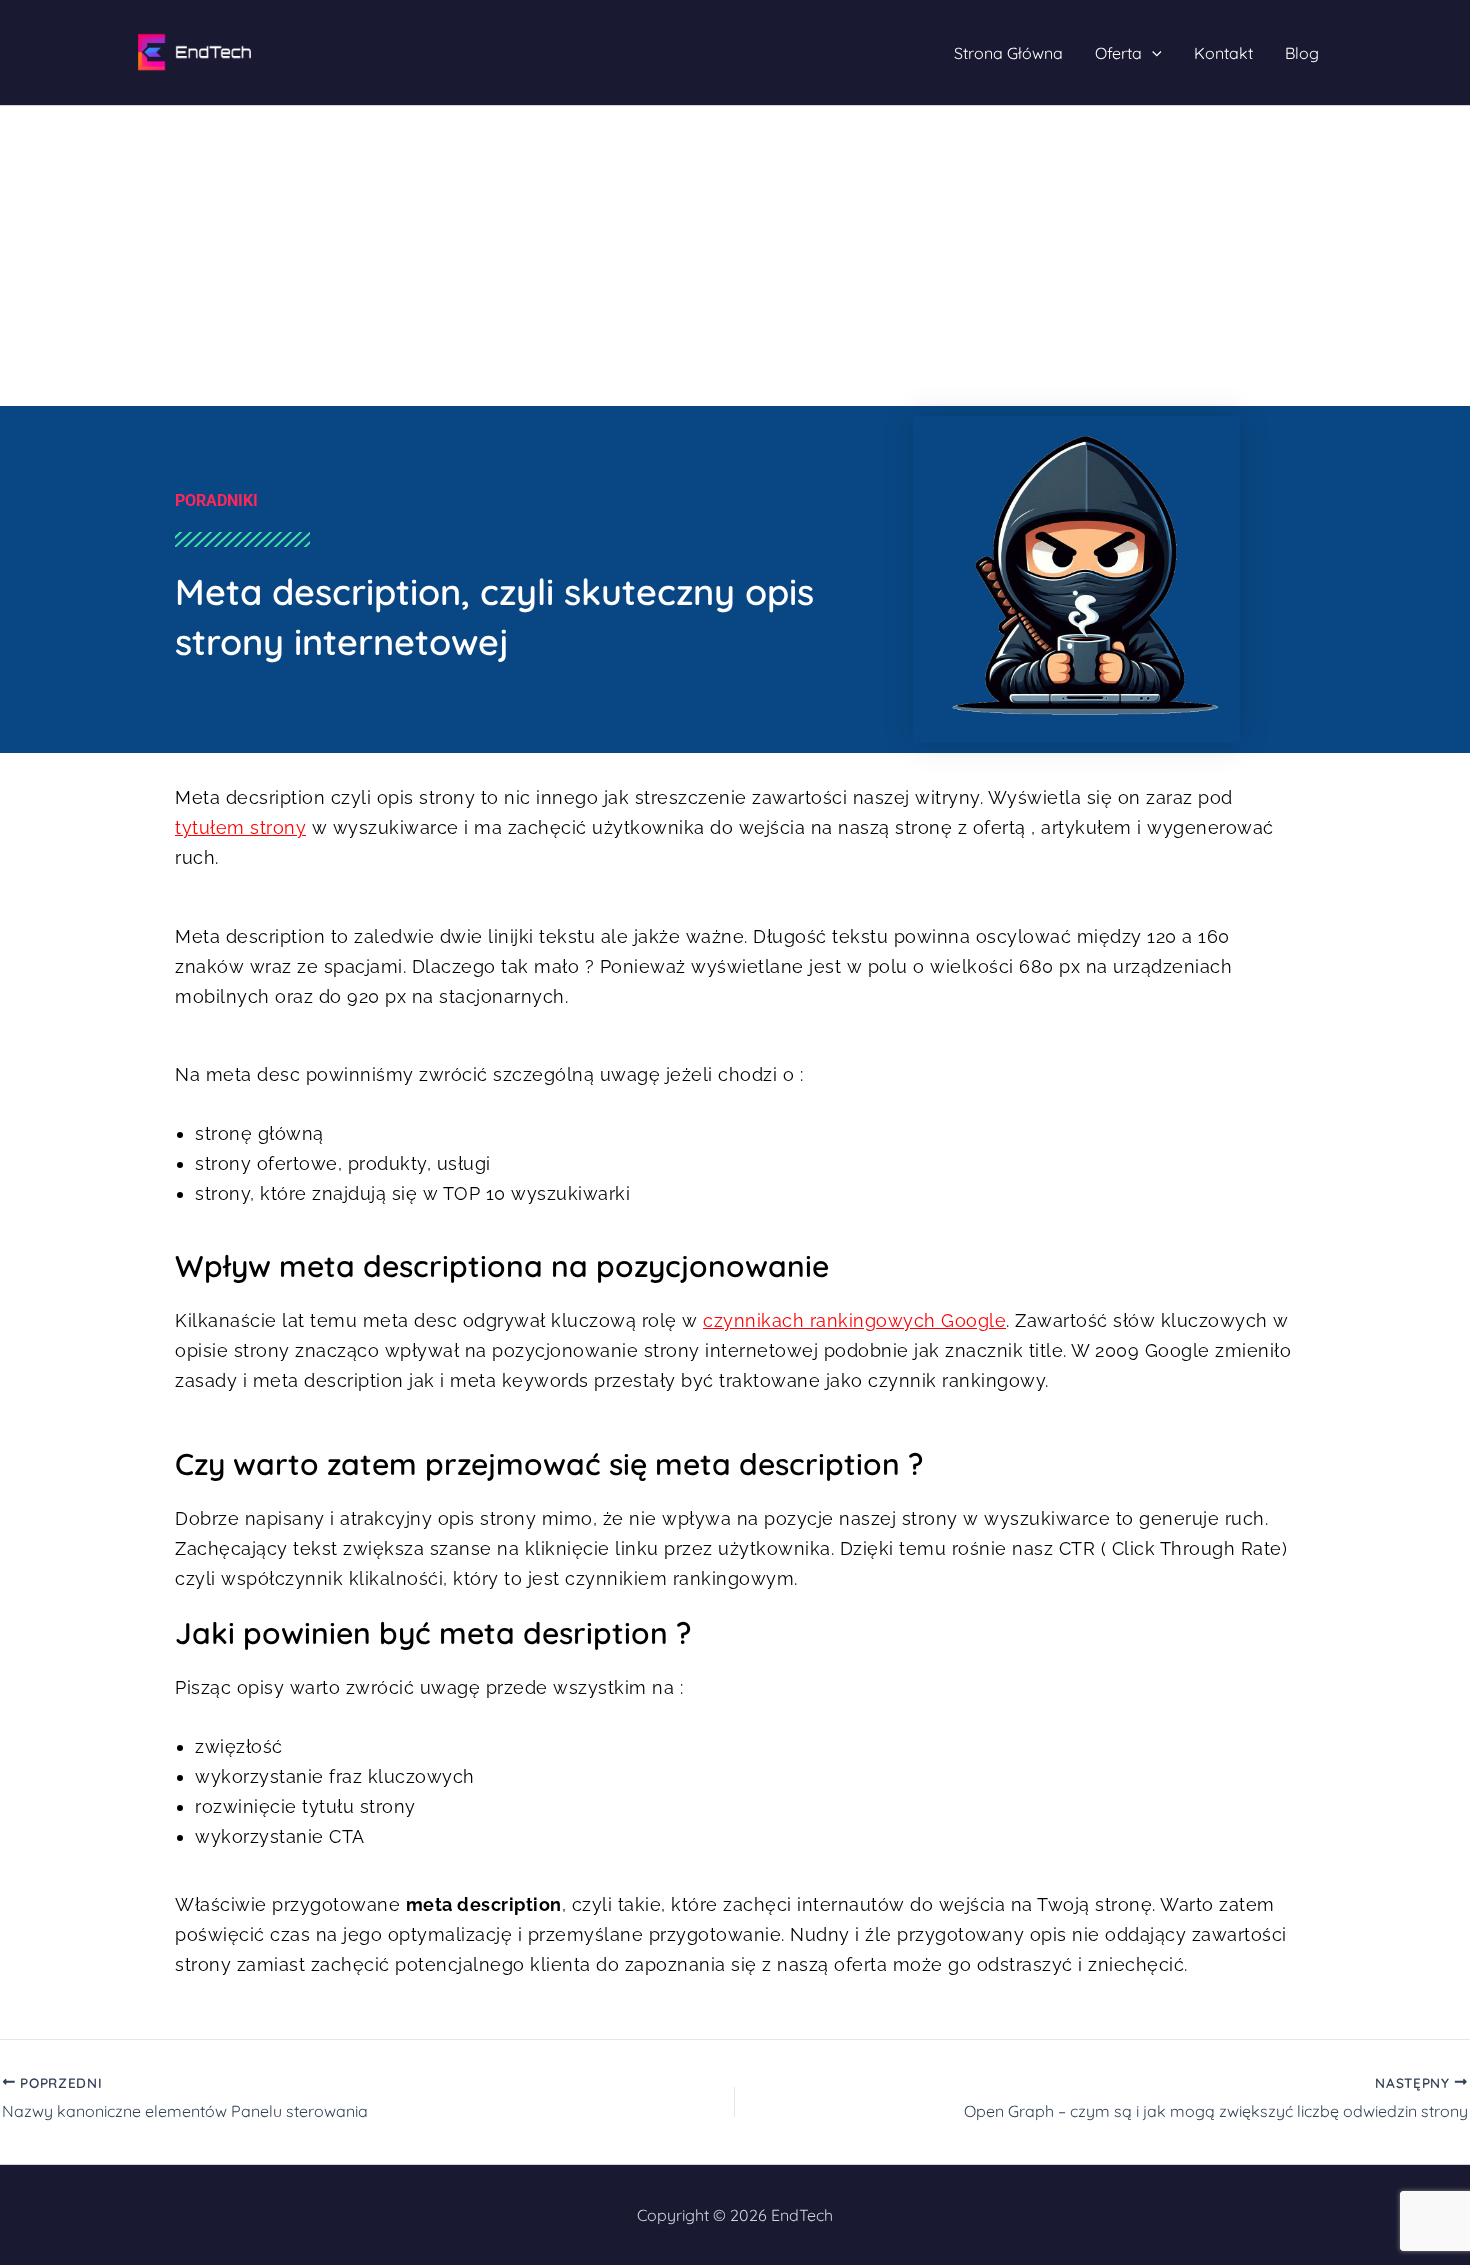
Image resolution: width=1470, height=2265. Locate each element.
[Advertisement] (735, 256)
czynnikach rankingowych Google (854, 1320)
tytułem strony (240, 827)
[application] (1152, 53)
